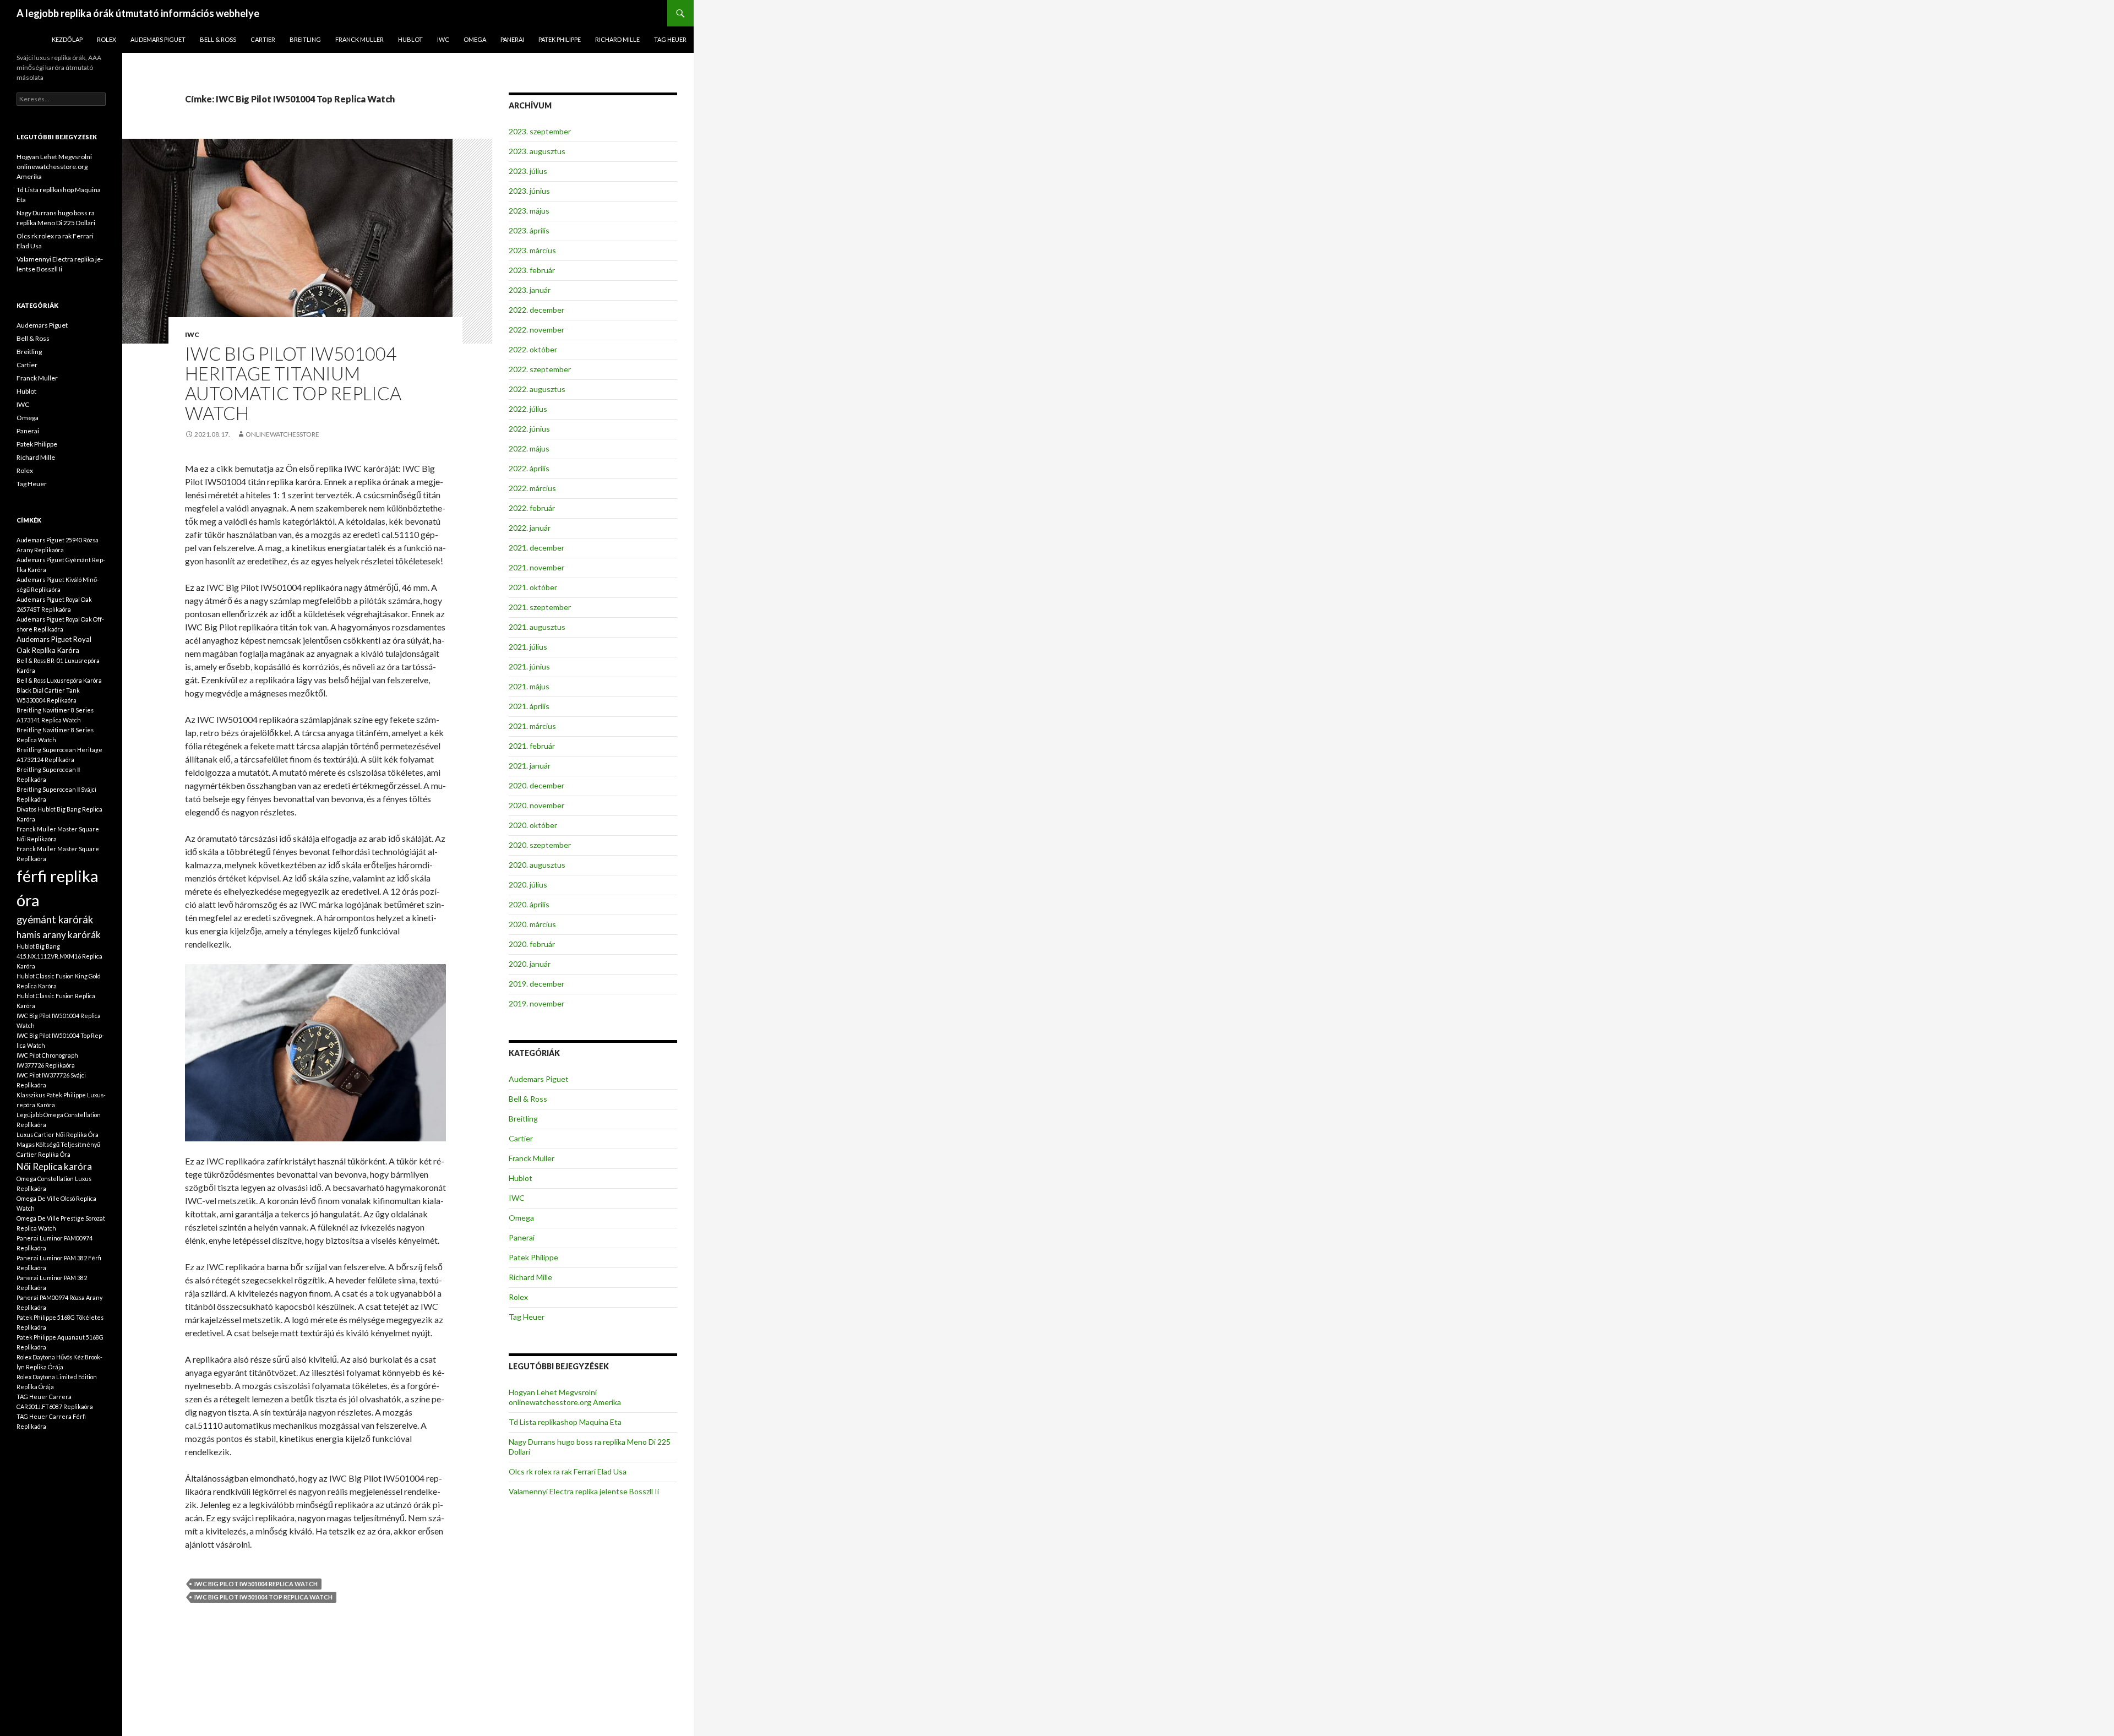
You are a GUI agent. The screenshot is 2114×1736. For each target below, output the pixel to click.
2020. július (528, 885)
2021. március (532, 726)
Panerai (512, 39)
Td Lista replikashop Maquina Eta (565, 1422)
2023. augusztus (537, 151)
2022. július (528, 409)
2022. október (533, 349)
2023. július (528, 171)
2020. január (530, 964)
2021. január (530, 766)
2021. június (529, 666)
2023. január (530, 290)
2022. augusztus (537, 389)
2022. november (536, 330)
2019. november (536, 1003)
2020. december (536, 785)
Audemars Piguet (158, 39)
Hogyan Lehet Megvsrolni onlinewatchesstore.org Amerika (565, 1397)
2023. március (532, 250)
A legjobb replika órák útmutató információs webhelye (138, 13)
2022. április (529, 468)
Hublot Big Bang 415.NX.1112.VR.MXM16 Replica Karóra (59, 956)
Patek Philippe (560, 39)
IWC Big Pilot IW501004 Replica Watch (256, 1584)
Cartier (263, 39)
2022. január (530, 528)
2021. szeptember (540, 607)
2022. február (532, 508)
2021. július (528, 647)
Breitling (305, 39)
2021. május (529, 686)
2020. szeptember (540, 845)
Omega (475, 39)
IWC (443, 39)
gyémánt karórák (55, 919)
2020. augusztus (537, 865)
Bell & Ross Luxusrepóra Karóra (59, 680)
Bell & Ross (218, 39)
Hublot (410, 39)
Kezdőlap (67, 39)
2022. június (529, 429)
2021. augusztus (537, 627)
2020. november (536, 805)
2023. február (532, 270)
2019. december (536, 984)
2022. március (532, 488)
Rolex (107, 39)
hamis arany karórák (59, 935)
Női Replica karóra (54, 1166)
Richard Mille (617, 39)
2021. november (536, 567)
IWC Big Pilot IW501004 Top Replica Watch (263, 1597)
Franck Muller (359, 39)
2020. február (532, 944)
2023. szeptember (540, 131)
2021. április (529, 706)
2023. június (529, 191)
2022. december (536, 310)
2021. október (533, 587)
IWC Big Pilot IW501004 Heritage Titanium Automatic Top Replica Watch (293, 383)
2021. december (536, 548)
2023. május (529, 211)
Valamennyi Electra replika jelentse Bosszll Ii (584, 1491)
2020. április (529, 904)
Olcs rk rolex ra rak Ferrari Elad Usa (568, 1471)
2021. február (532, 746)
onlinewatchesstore (282, 434)
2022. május (529, 448)
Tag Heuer (670, 39)
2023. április (529, 230)
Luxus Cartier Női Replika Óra (58, 1134)
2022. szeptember (540, 369)
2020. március (532, 924)
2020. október (533, 825)
